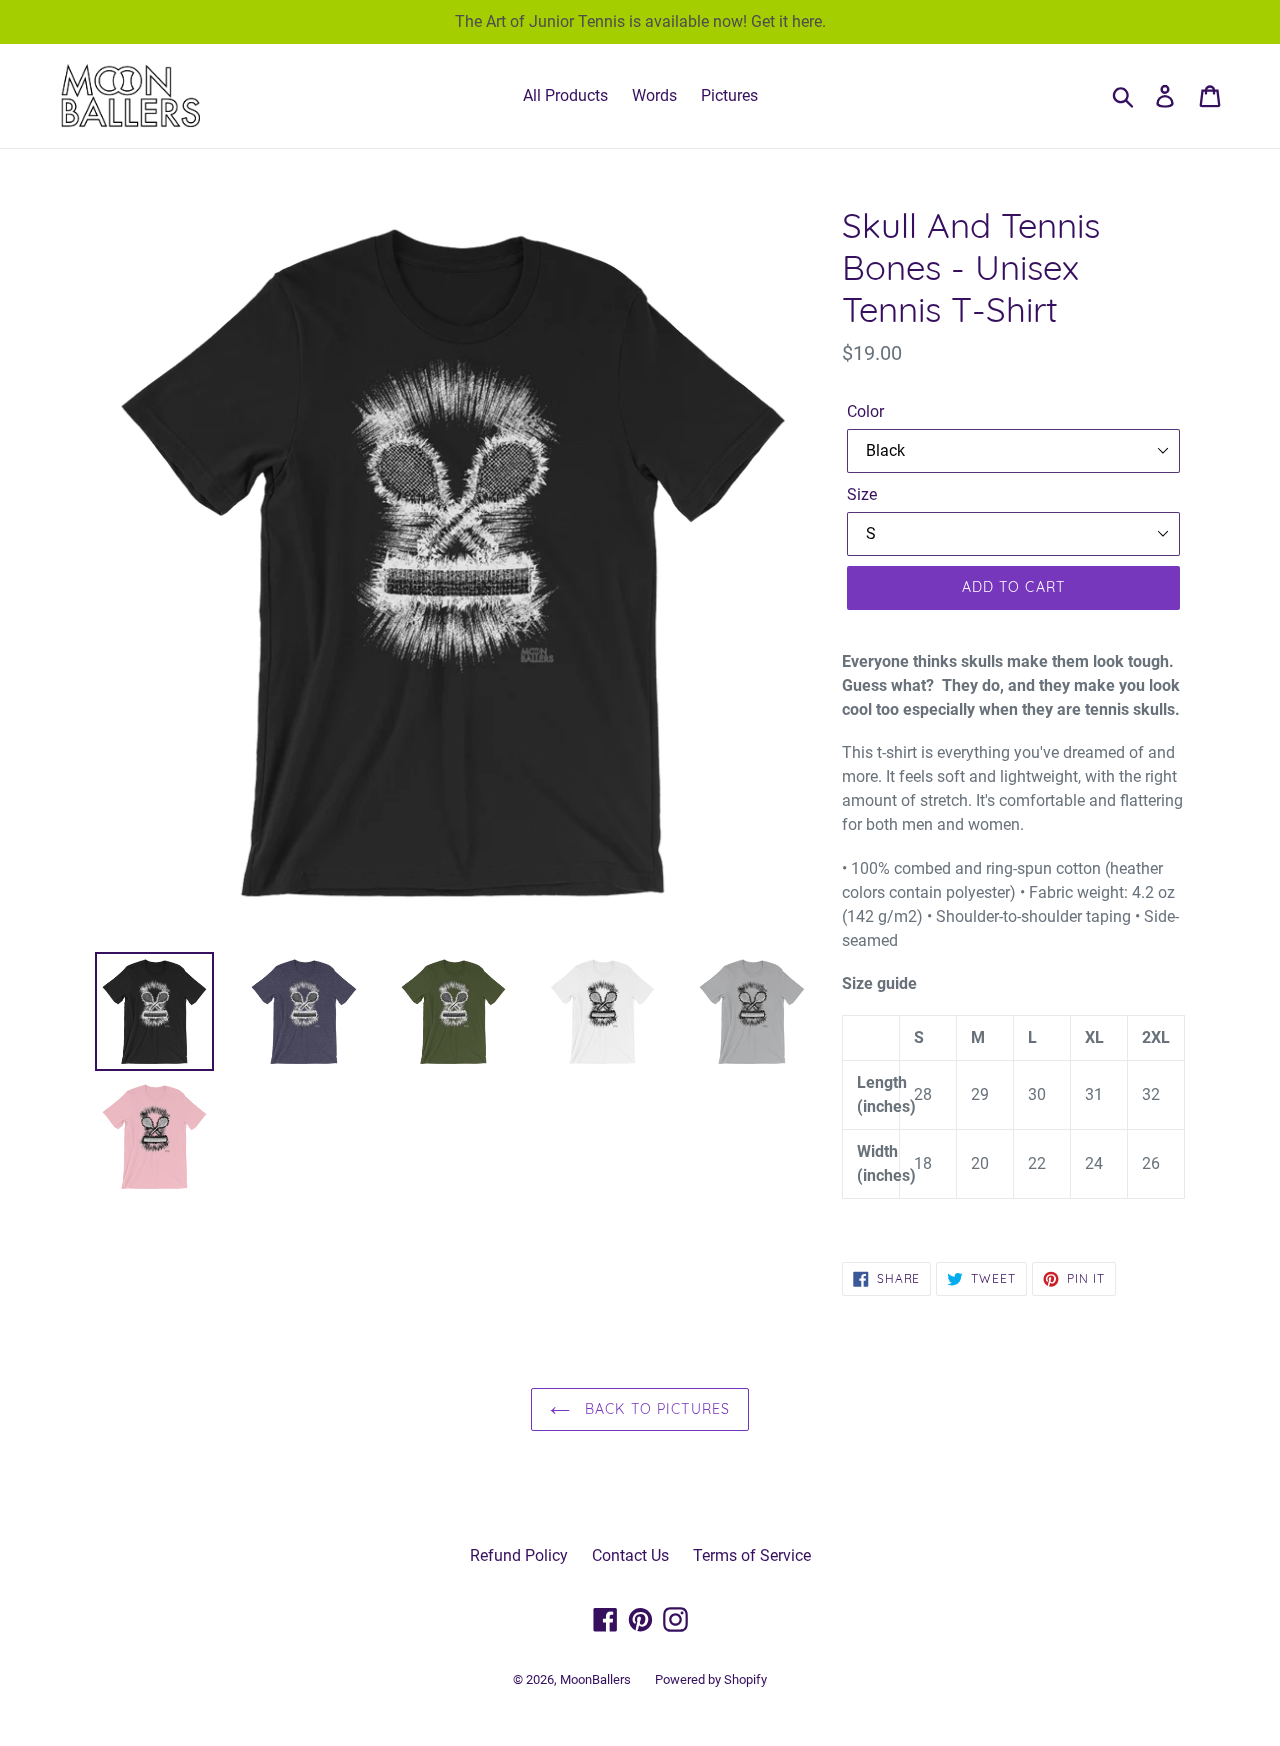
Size (862, 494)
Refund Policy (519, 1555)
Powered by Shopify (711, 1679)
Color (865, 411)
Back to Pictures (655, 1409)
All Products (565, 95)
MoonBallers (595, 1679)
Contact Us (630, 1555)
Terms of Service (752, 1555)
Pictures (729, 95)
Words (654, 95)
